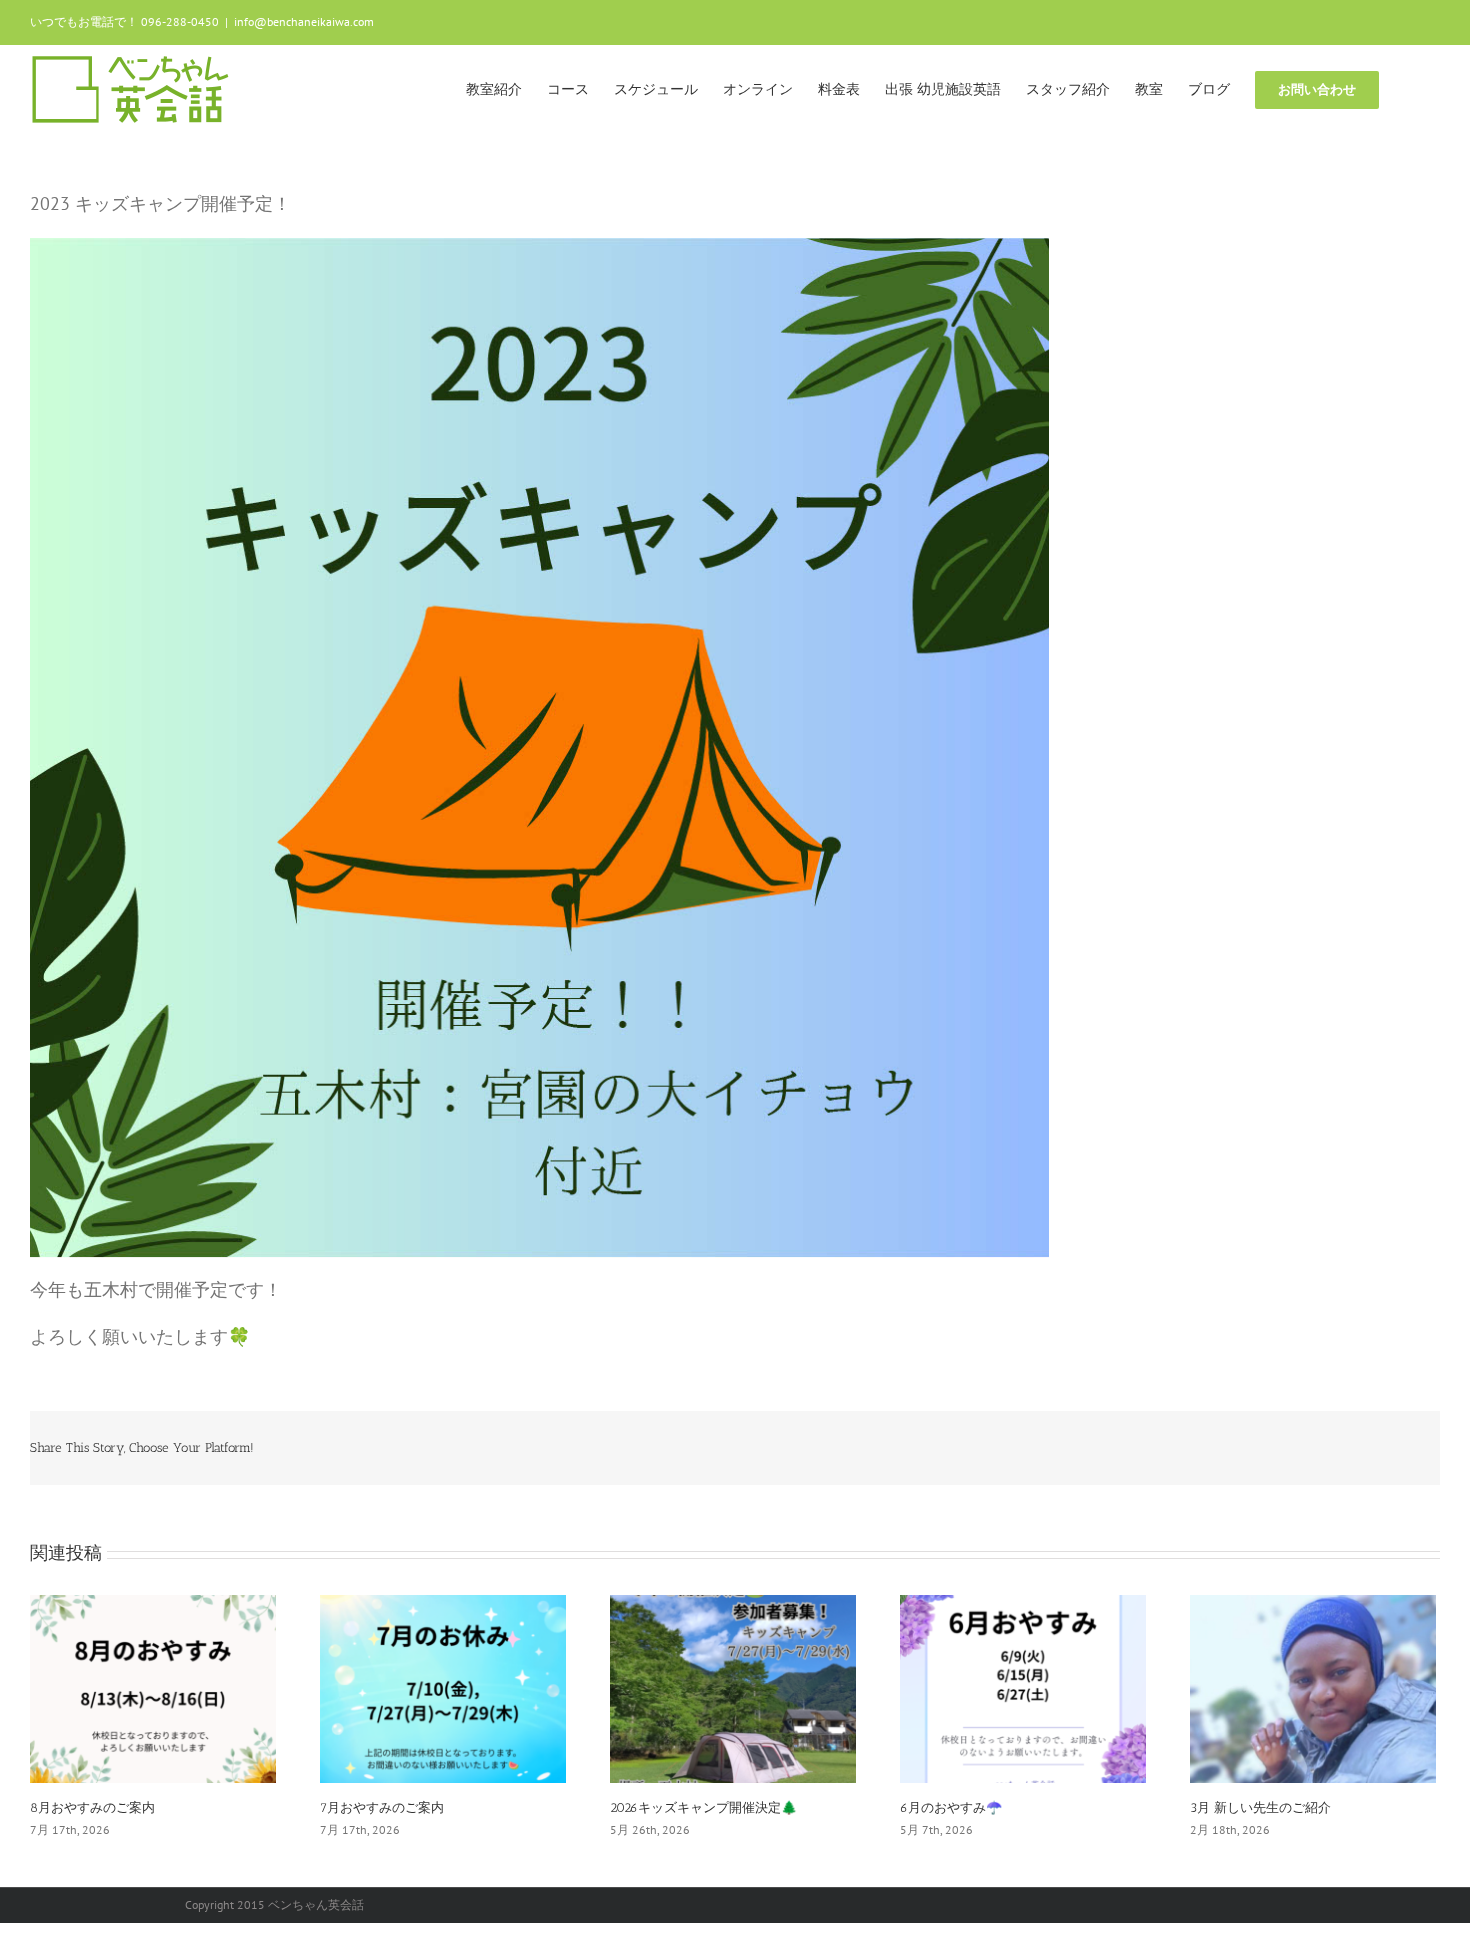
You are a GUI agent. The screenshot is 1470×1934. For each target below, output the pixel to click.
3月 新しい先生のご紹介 (1260, 1807)
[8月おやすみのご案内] (153, 1687)
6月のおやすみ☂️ (951, 1807)
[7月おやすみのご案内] (443, 1687)
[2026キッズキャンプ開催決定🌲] (733, 1687)
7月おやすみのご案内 (382, 1807)
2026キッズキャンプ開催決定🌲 (703, 1807)
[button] (1409, 88)
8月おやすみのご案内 (92, 1807)
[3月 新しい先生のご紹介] (1313, 1687)
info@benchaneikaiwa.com (304, 21)
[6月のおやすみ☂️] (1023, 1687)
